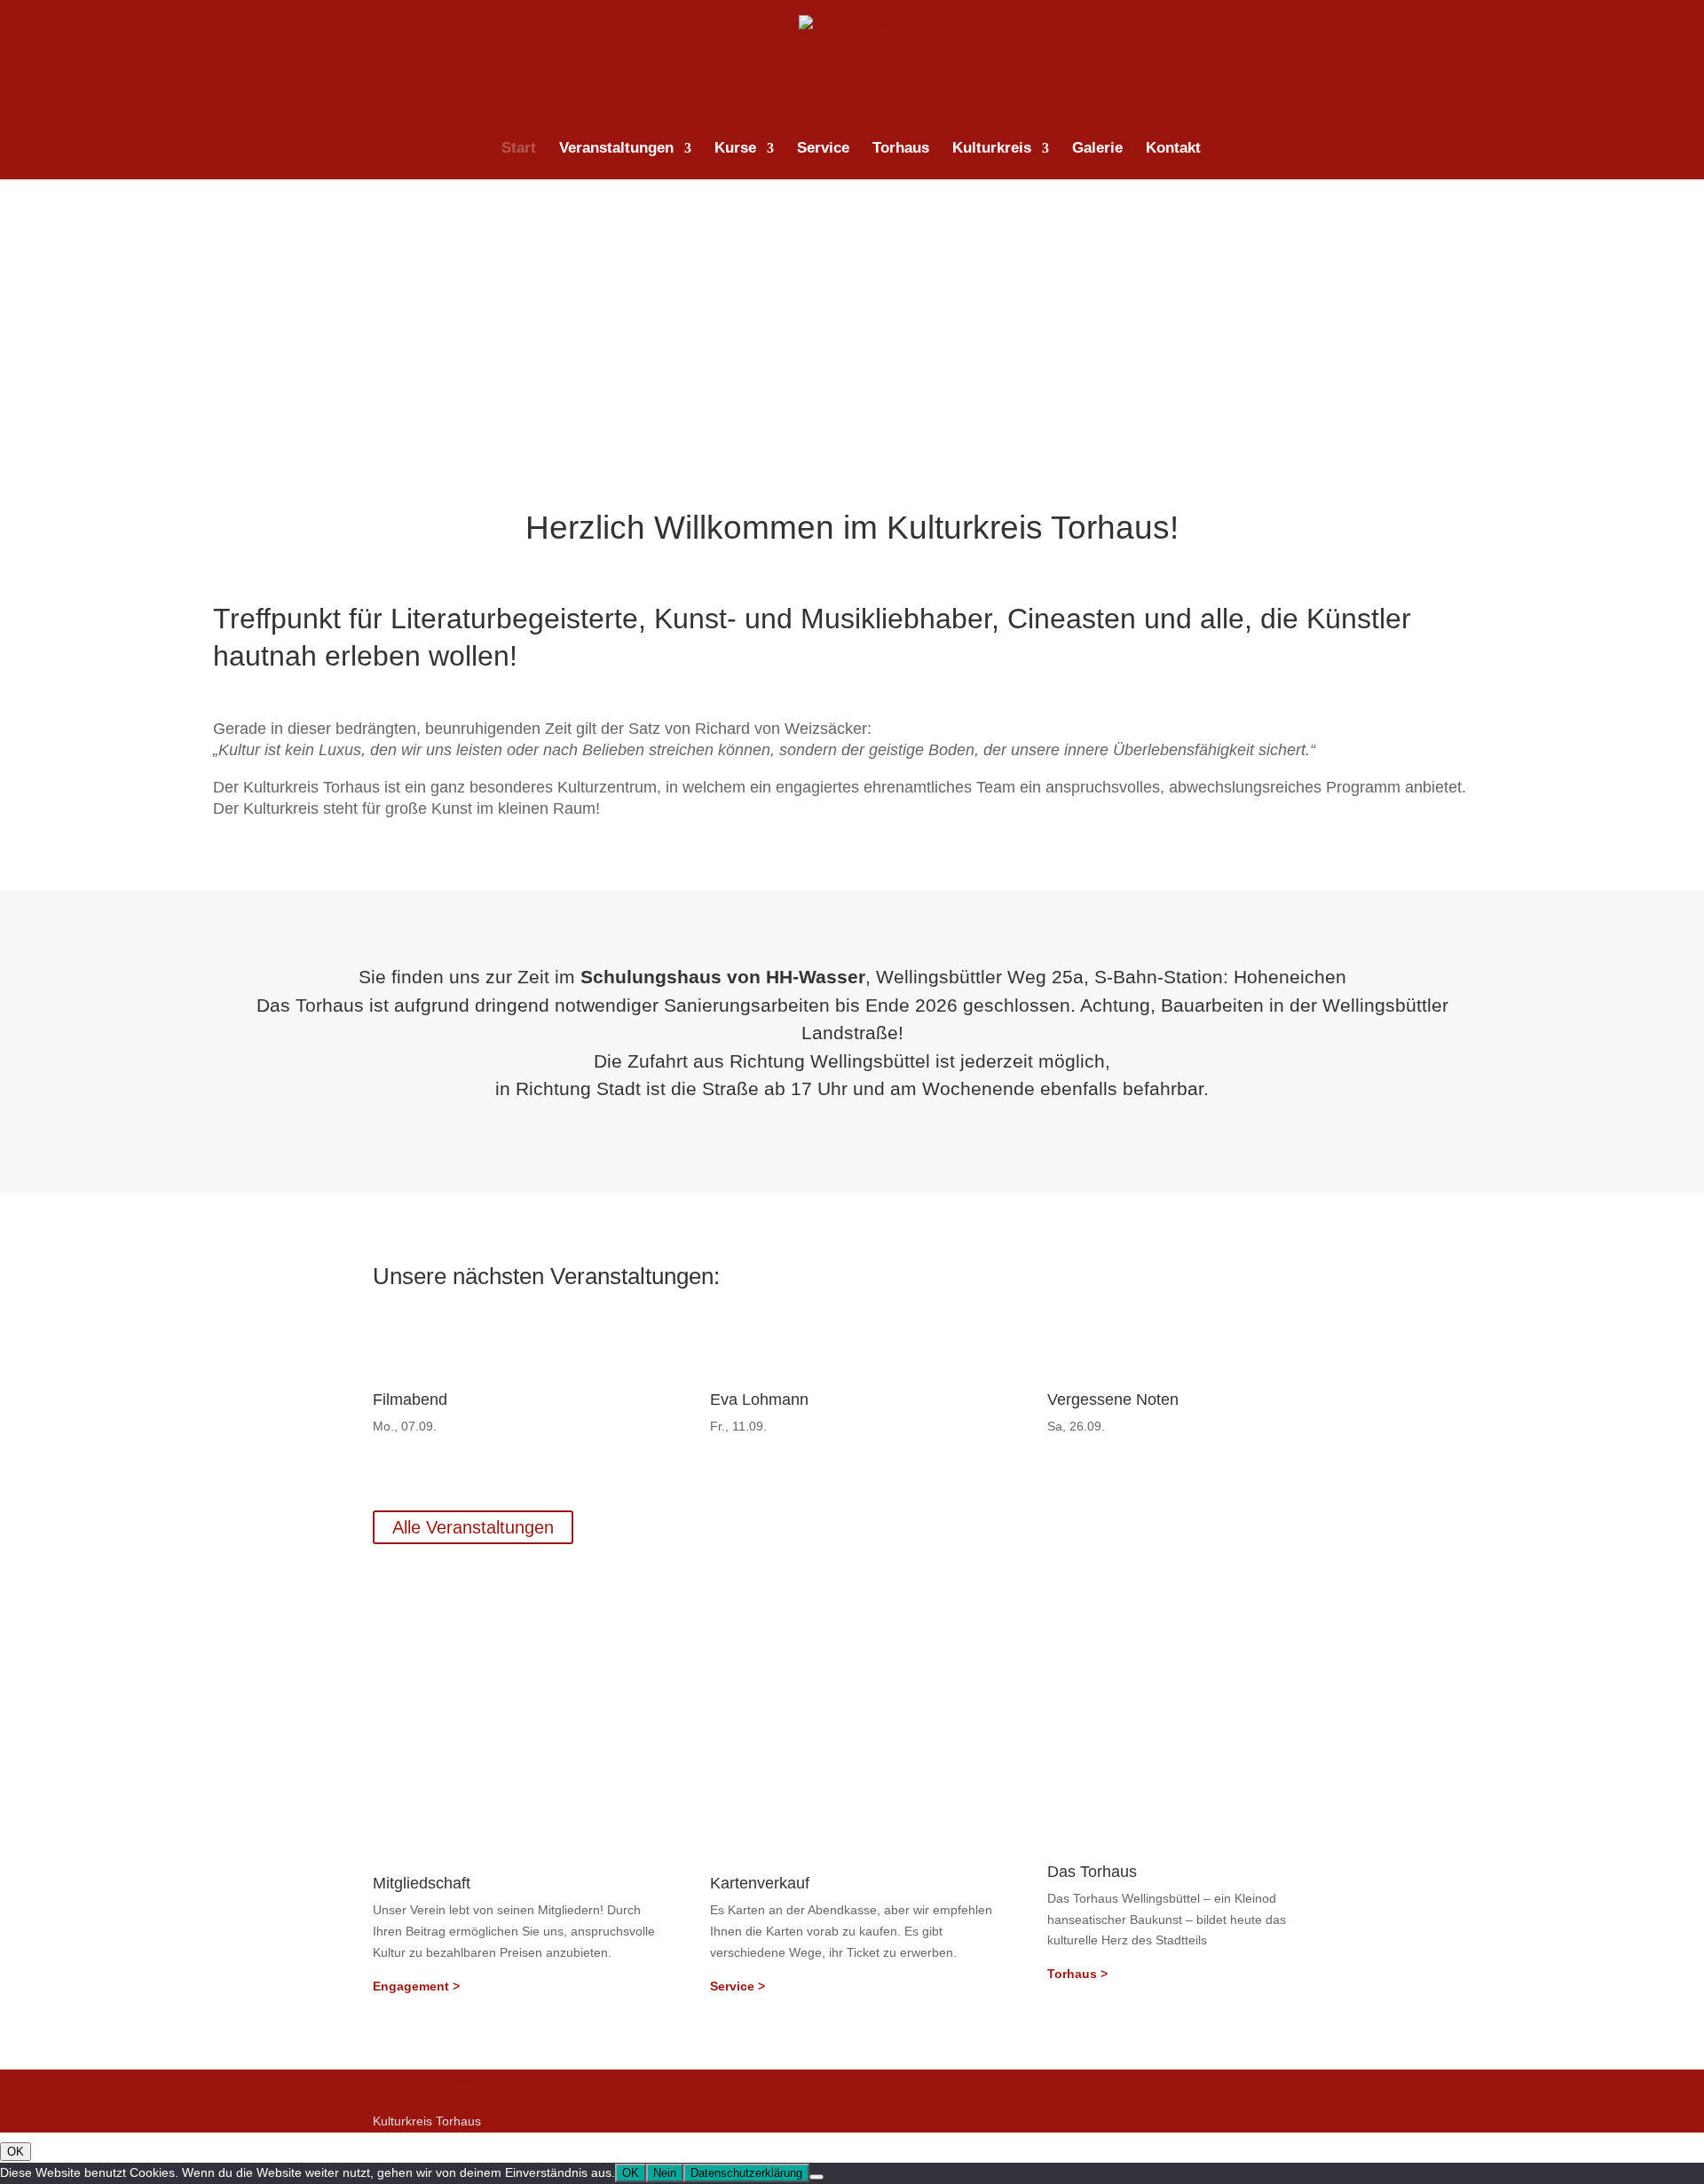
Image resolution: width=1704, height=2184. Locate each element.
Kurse (735, 149)
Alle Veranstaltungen (473, 1527)
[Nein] (816, 2177)
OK (16, 2152)
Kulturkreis (992, 149)
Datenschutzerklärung (434, 2079)
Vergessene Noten (1113, 1399)
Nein (665, 2173)
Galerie (1097, 149)
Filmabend (410, 1399)
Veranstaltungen (616, 149)
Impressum (404, 2100)
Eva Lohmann (759, 1399)
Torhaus (901, 149)
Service (823, 149)
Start (519, 149)
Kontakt (1173, 149)
